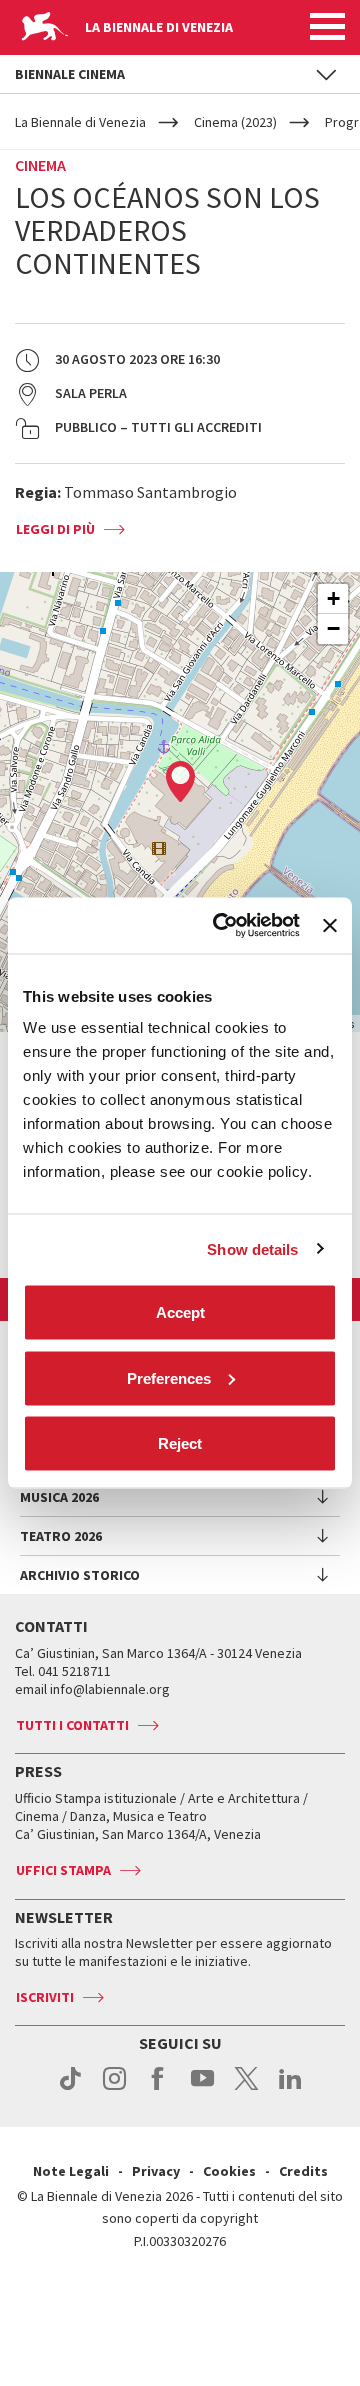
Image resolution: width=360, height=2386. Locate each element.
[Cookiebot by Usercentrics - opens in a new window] (222, 926)
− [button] (333, 628)
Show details (252, 1248)
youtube (202, 2089)
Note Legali (71, 2171)
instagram (114, 2089)
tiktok (70, 2089)
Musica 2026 (59, 1497)
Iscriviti (45, 1997)
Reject (180, 1443)
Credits (303, 2171)
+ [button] (333, 598)
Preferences (169, 1377)
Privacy (156, 2171)
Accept (180, 1312)
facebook (158, 2089)
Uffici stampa (63, 1870)
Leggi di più (55, 529)
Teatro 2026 (61, 1536)
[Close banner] (330, 925)
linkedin (290, 2089)
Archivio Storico (80, 1575)
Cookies (229, 2171)
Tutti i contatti (72, 1725)
